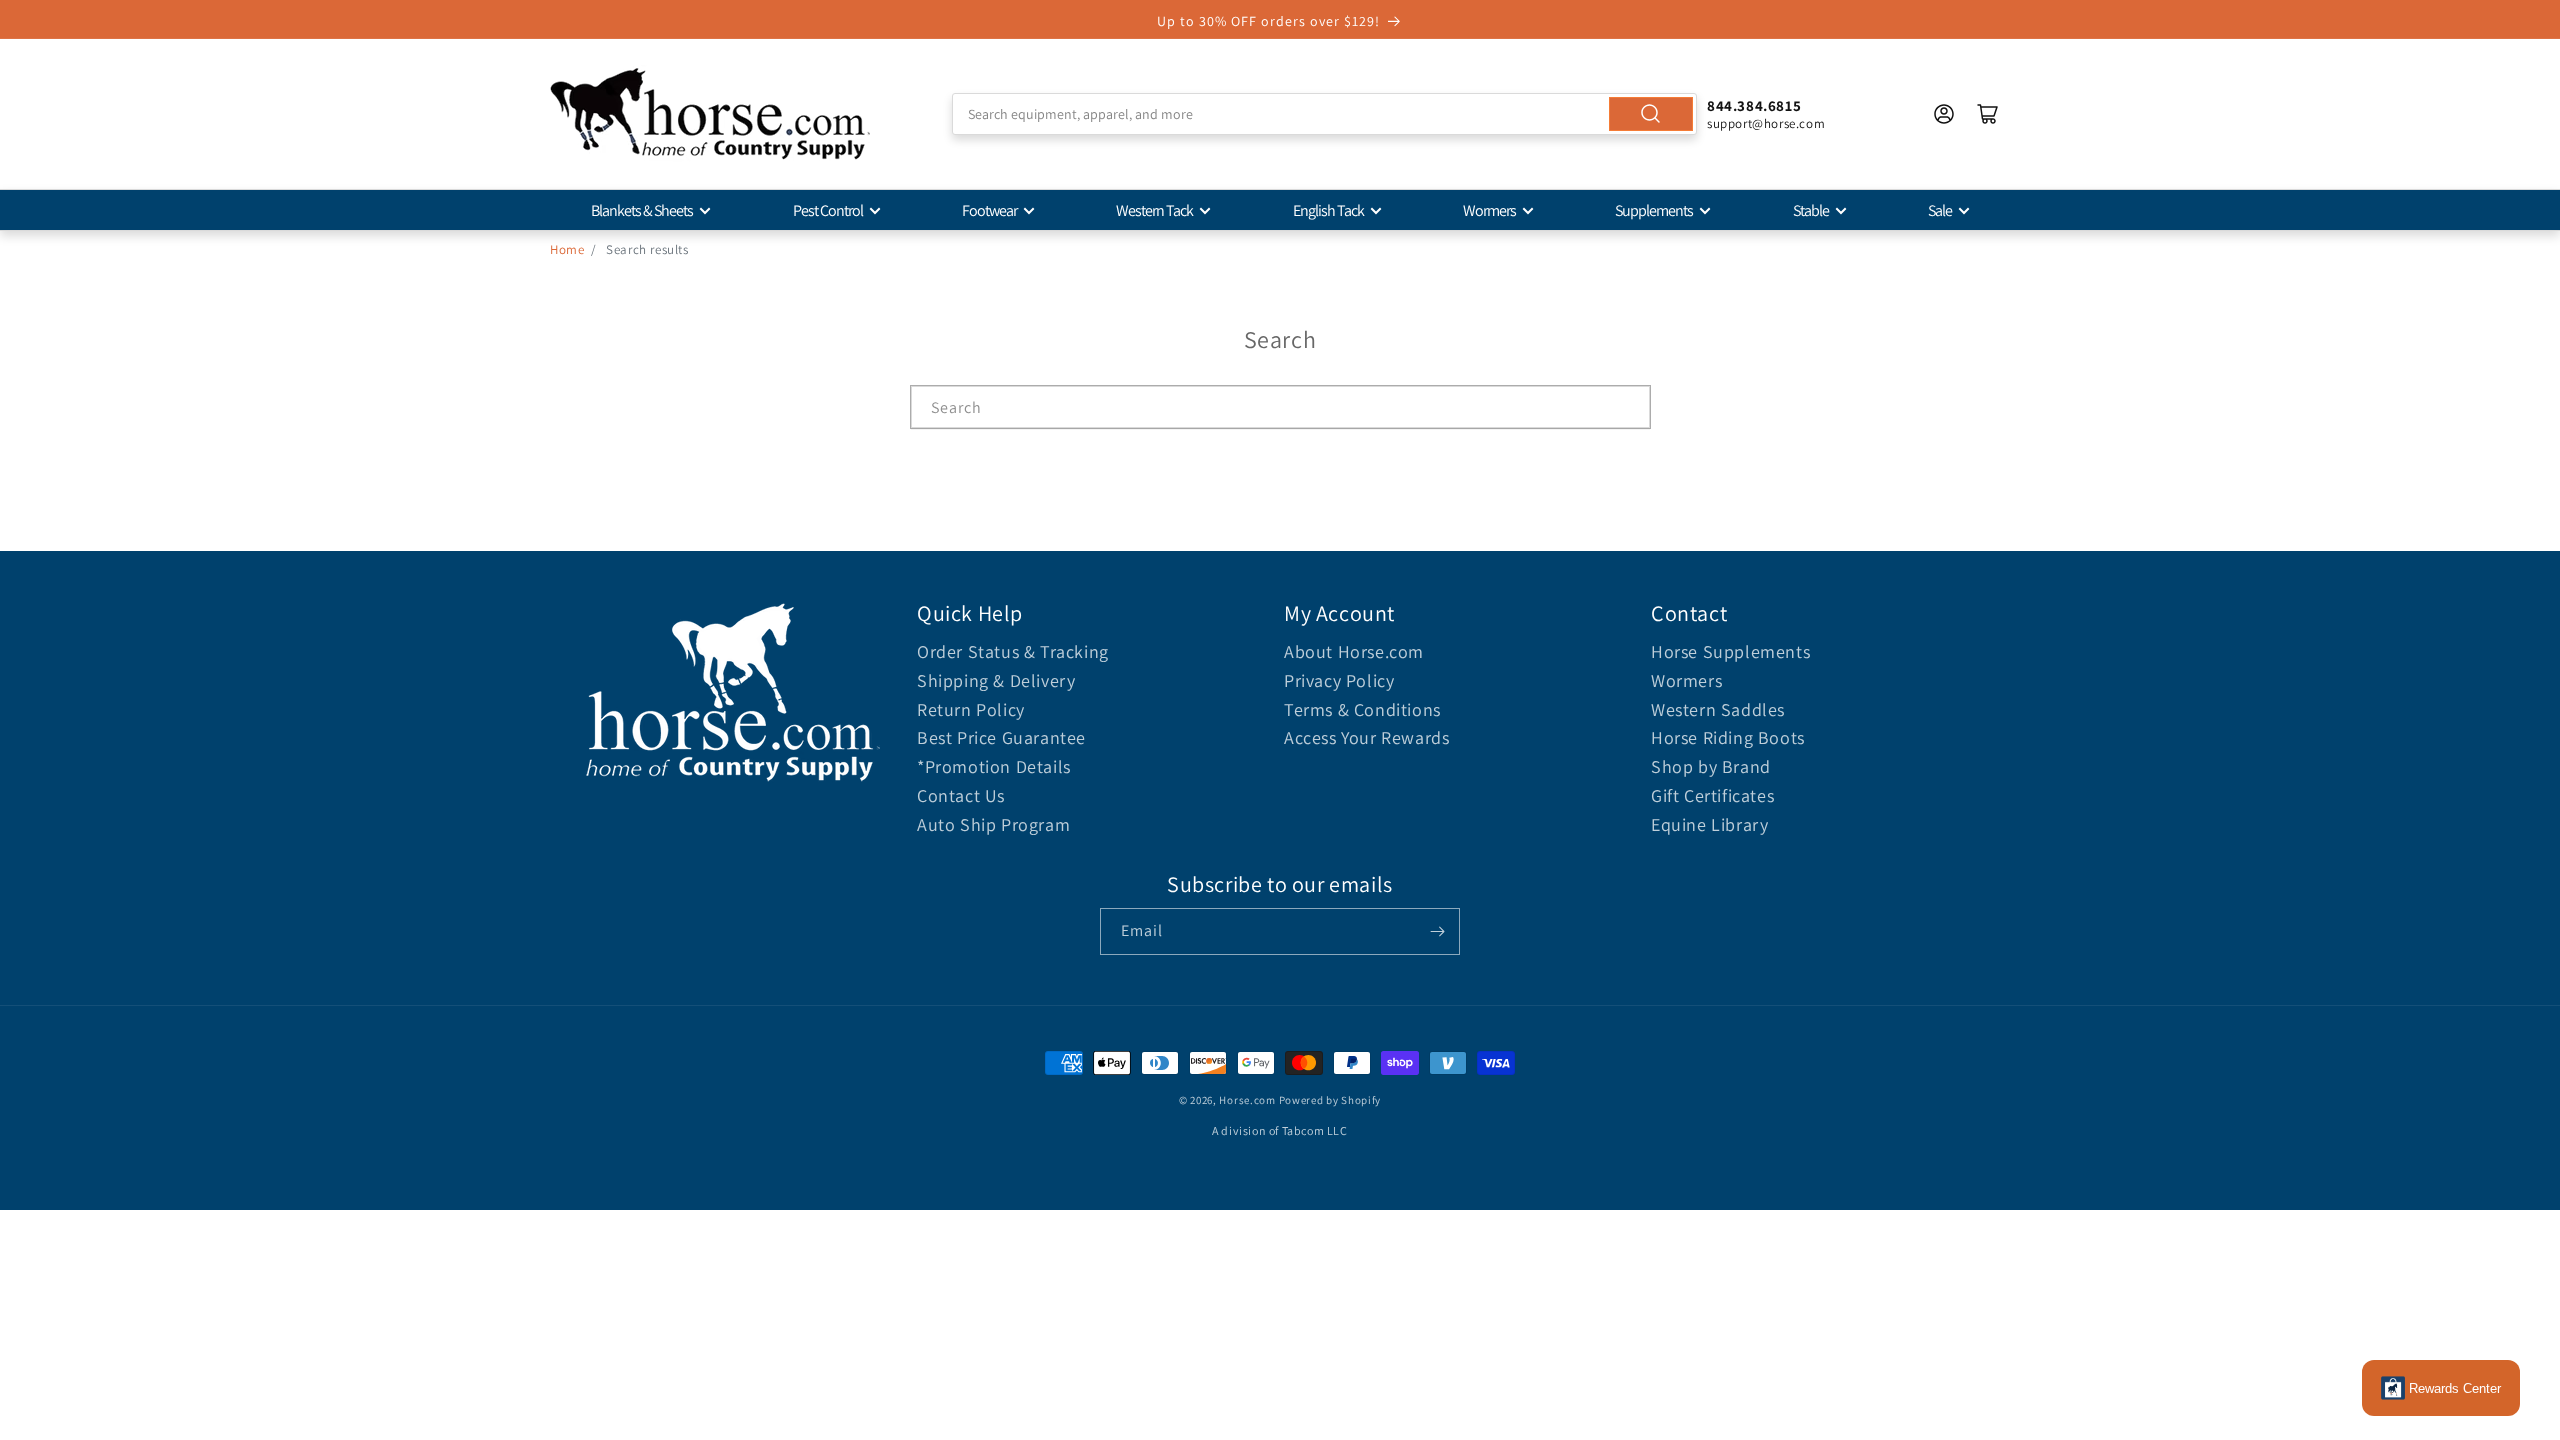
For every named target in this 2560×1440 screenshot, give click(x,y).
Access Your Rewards (1366, 737)
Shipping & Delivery (996, 680)
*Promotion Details (994, 766)
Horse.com (1247, 1100)
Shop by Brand (1711, 766)
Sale (1940, 210)
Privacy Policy (1339, 680)
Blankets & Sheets (642, 210)
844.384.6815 (1754, 105)
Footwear (989, 210)
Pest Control (828, 210)
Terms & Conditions (1362, 709)
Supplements (1654, 210)
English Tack (1328, 210)
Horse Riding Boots (1728, 737)
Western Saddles (1718, 709)
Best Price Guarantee (1001, 737)
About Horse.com (1354, 651)
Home (567, 249)
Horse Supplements (1730, 651)
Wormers (1489, 210)
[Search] (1651, 114)
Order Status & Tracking (1013, 651)
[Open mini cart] (1988, 114)
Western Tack (1154, 210)
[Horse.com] (710, 114)
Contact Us (961, 795)
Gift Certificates (1712, 795)
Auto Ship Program (993, 824)
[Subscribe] (1437, 931)
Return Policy (971, 709)
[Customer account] (1944, 114)
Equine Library (1709, 824)
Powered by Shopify (1330, 1100)
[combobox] (1324, 114)
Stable (1811, 210)
